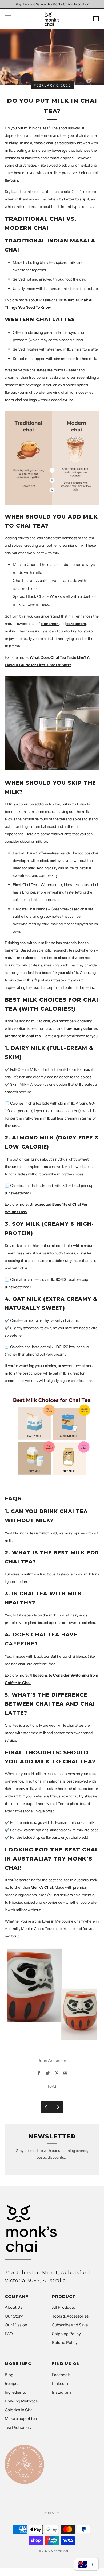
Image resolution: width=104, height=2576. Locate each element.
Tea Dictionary (18, 2427)
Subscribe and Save (70, 2325)
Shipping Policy (66, 2334)
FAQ (52, 2086)
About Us (13, 2307)
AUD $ (49, 2513)
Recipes (12, 2383)
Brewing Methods (21, 2401)
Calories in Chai (19, 2410)
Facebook (61, 2375)
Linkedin (60, 2383)
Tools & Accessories (70, 2316)
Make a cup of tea (21, 2419)
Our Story (14, 2316)
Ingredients (15, 2392)
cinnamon (50, 624)
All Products (63, 2307)
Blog (9, 2375)
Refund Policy (65, 2342)
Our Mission (16, 2325)
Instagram (61, 2392)
